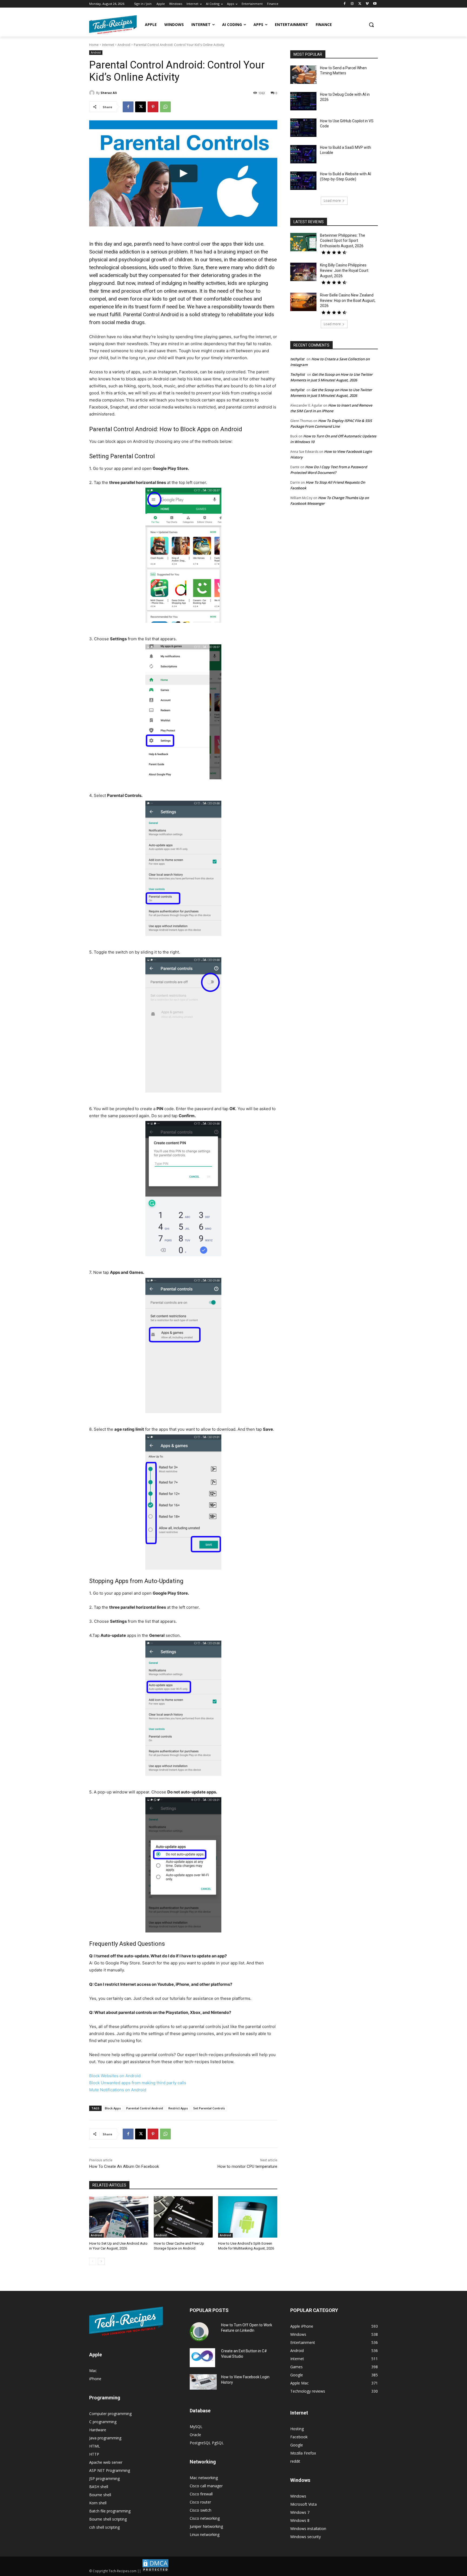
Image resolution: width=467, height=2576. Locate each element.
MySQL (196, 2427)
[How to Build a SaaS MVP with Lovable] (303, 154)
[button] (371, 25)
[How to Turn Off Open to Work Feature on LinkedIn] (199, 2332)
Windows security (306, 2537)
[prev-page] (93, 2261)
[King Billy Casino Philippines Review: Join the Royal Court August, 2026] (303, 272)
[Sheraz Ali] (93, 93)
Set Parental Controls (209, 2108)
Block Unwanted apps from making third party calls (138, 2083)
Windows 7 (300, 2512)
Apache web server (106, 2462)
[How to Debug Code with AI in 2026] (303, 101)
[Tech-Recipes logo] (113, 25)
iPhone (95, 2379)
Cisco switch (201, 2510)
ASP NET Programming (110, 2470)
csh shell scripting (104, 2527)
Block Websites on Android (115, 2076)
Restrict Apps (178, 2108)
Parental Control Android (145, 2108)
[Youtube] (375, 4)
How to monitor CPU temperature (247, 2166)
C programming (103, 2422)
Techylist (298, 374)
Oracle (195, 2435)
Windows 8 (300, 2520)
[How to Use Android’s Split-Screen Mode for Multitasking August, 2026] (248, 2217)
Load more (332, 201)
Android (124, 45)
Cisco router (200, 2502)
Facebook (299, 2437)
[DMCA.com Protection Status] (155, 2571)
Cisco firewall (201, 2494)
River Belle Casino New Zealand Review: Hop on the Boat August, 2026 (348, 300)
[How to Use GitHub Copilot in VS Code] (303, 128)
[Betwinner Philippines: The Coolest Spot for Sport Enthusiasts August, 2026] (303, 242)
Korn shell (98, 2503)
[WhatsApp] (165, 107)
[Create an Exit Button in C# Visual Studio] (202, 2358)
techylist (297, 359)
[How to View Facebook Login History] (203, 2382)
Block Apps (113, 2108)
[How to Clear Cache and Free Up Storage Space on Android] (183, 2217)
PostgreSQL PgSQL (207, 2443)
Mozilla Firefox (303, 2453)
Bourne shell (100, 2495)
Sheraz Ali (109, 93)
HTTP (94, 2454)
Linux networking (205, 2534)
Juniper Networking (206, 2526)
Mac (93, 2371)
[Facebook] (345, 4)
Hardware (98, 2430)
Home (94, 45)
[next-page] (101, 2261)
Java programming (105, 2438)
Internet (108, 45)
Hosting (297, 2429)
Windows (298, 2496)
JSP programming (104, 2478)
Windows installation (308, 2529)
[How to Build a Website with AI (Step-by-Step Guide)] (303, 181)
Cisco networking (205, 2518)
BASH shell (99, 2487)
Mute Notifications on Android (118, 2090)
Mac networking (204, 2478)
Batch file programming (110, 2511)
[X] (360, 4)
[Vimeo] (367, 4)
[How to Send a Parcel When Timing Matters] (303, 75)
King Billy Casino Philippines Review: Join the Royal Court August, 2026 (344, 270)
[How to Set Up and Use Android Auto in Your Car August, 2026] (119, 2217)
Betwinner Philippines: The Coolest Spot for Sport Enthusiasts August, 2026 (343, 241)
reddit (295, 2461)
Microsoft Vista (303, 2504)
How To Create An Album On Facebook (124, 2166)
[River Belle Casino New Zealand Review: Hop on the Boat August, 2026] (303, 302)
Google (297, 2445)
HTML (95, 2446)
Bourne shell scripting (108, 2519)
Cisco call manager (206, 2486)
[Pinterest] (153, 107)
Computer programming (110, 2414)
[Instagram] (352, 4)
